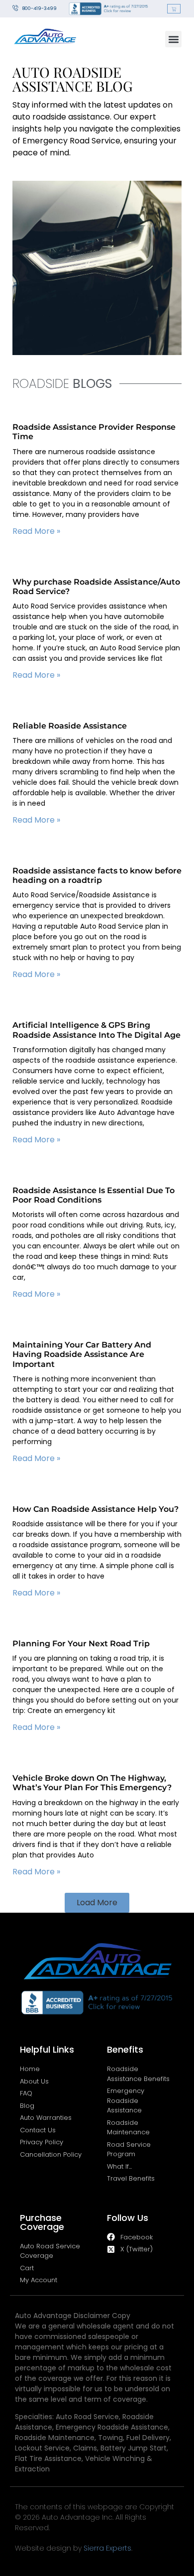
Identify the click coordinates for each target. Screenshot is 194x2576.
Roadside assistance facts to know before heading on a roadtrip (97, 875)
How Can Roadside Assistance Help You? (96, 1509)
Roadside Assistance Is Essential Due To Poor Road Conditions (94, 1195)
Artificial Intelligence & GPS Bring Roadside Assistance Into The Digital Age (97, 1030)
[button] (173, 39)
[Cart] (174, 9)
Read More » (36, 531)
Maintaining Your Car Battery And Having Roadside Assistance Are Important (82, 1354)
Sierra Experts (107, 2548)
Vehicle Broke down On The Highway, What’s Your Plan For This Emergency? (92, 1783)
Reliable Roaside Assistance (70, 726)
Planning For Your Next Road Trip (81, 1644)
